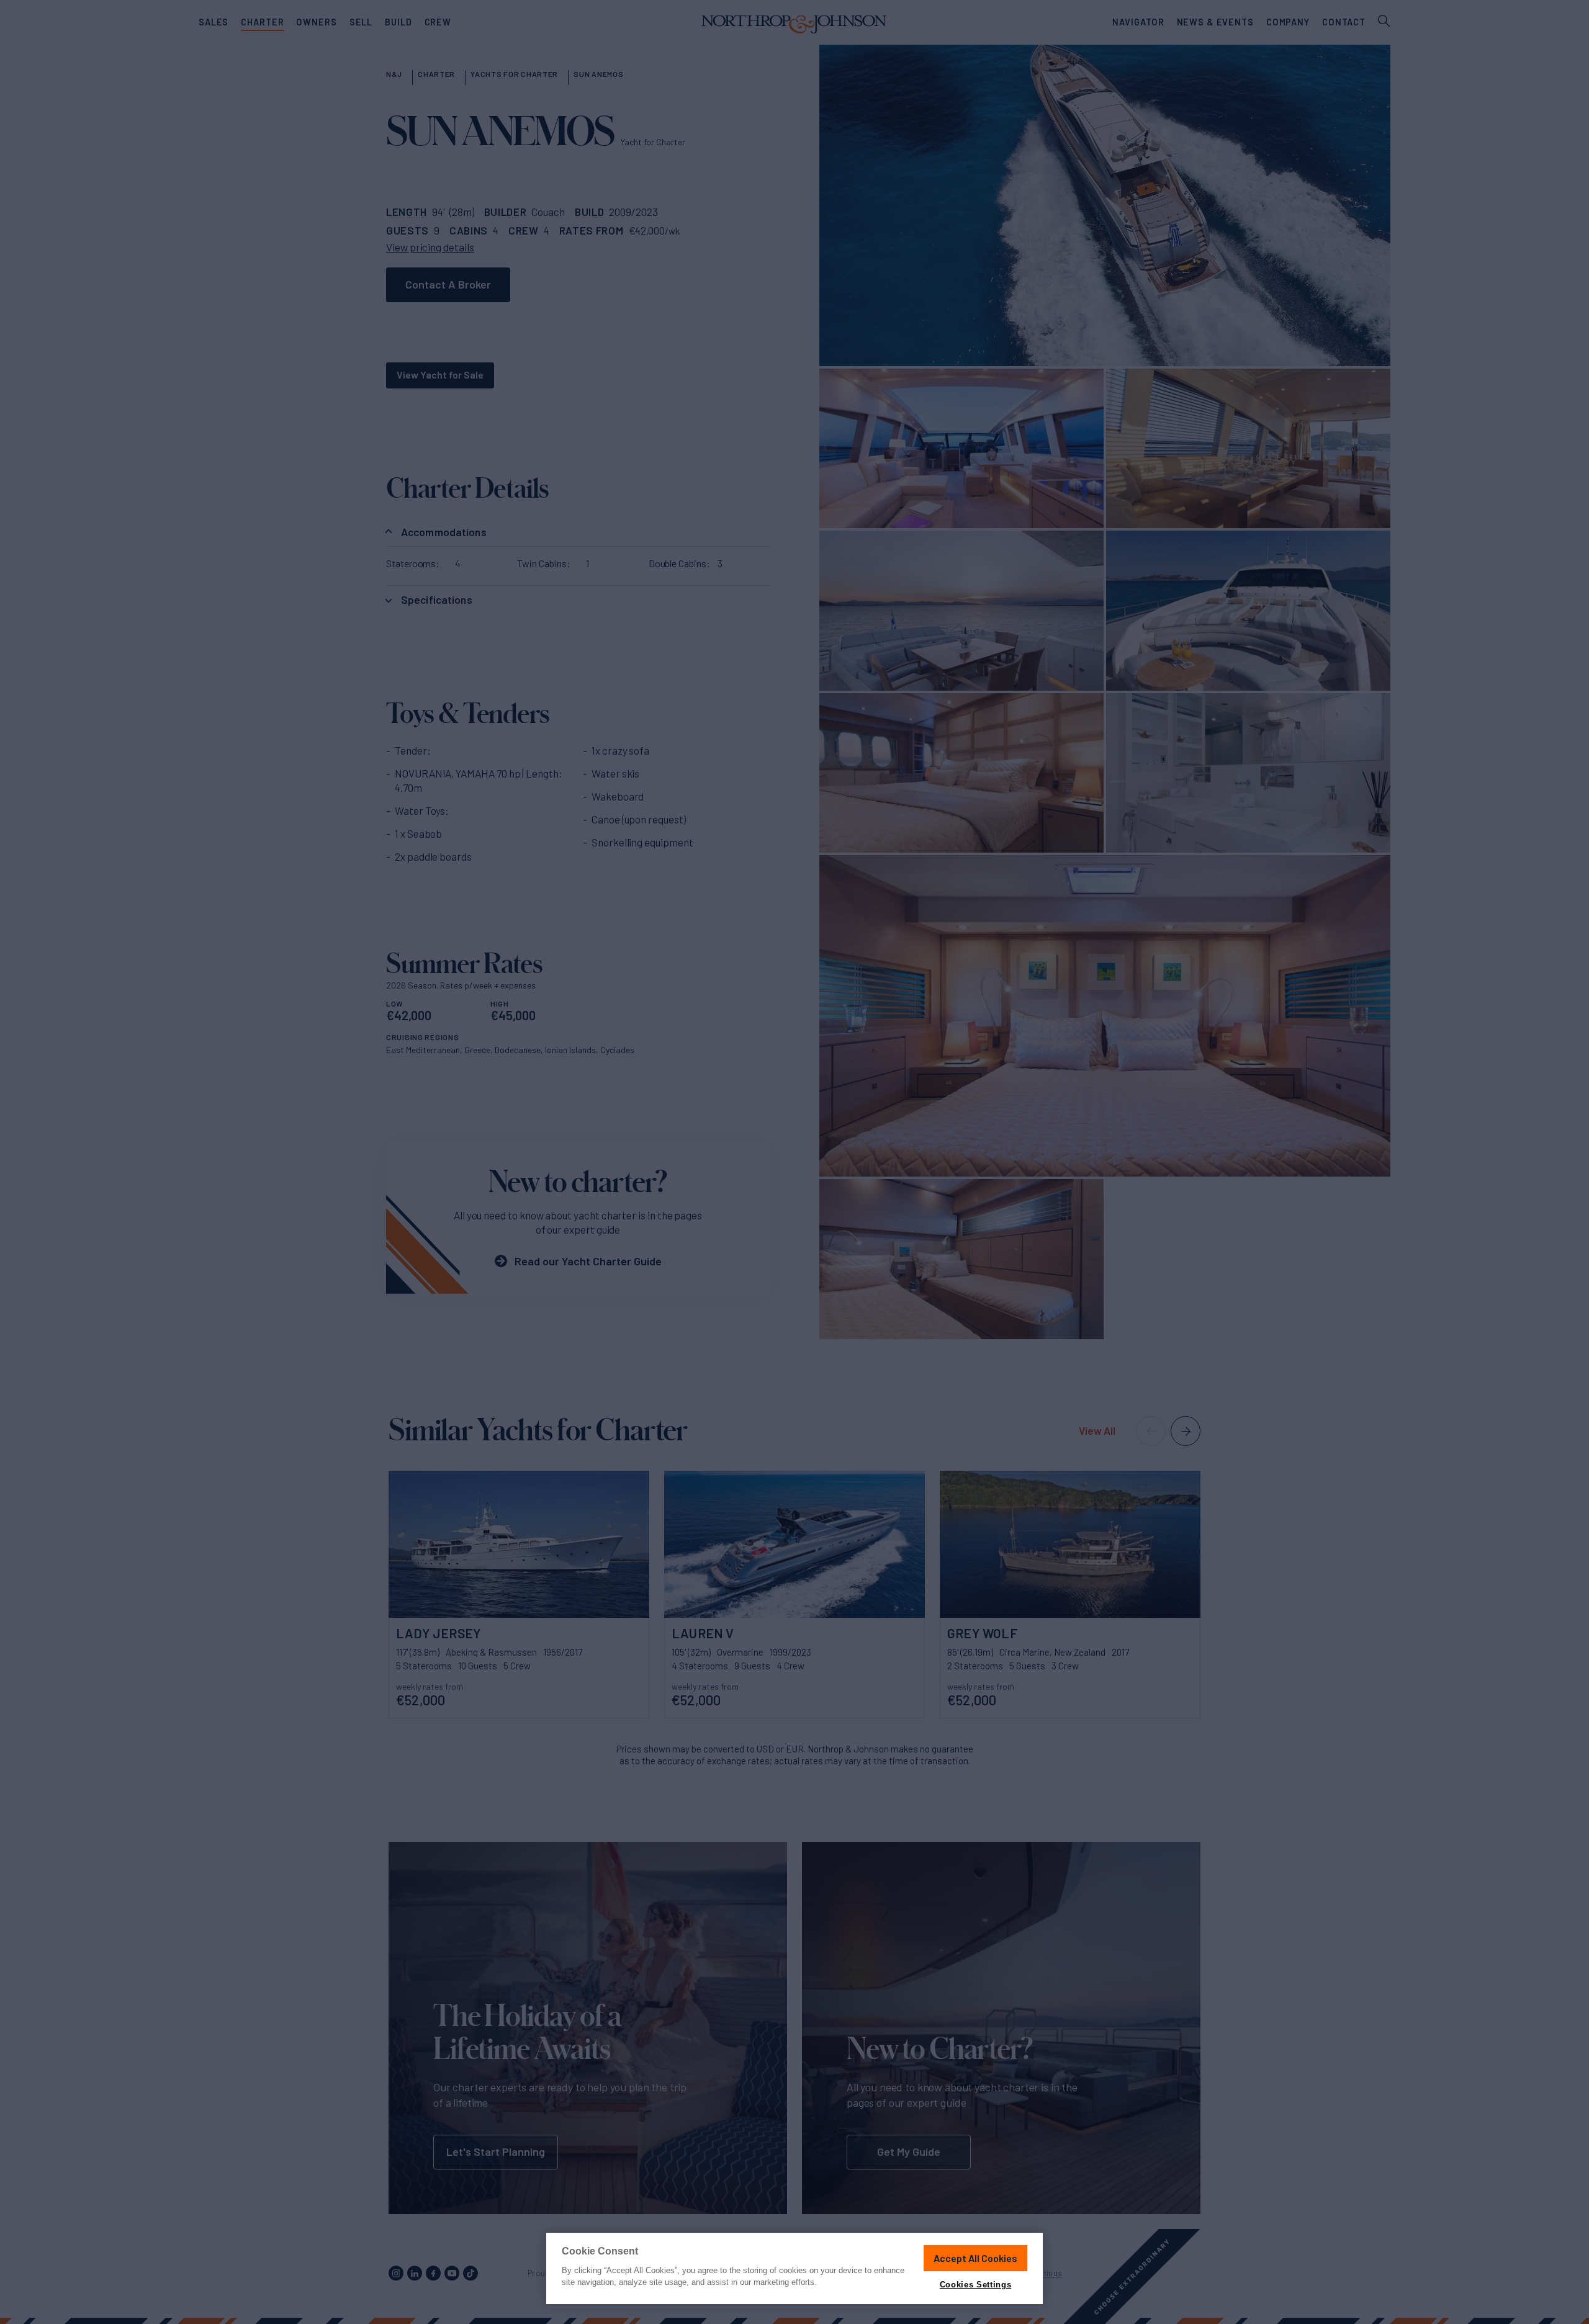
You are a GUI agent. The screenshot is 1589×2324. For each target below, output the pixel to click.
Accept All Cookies (975, 2258)
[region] (794, 2268)
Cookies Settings (975, 2285)
